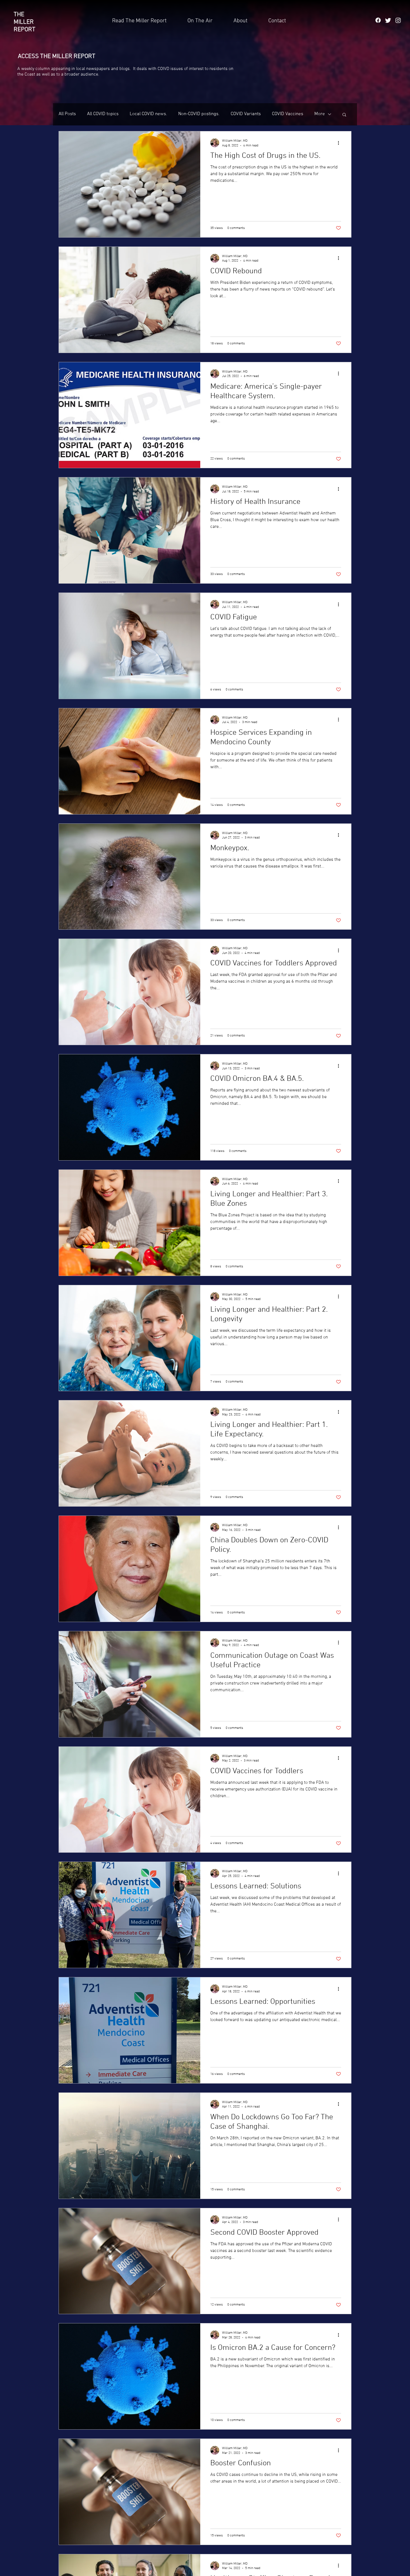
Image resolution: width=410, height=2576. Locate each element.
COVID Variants (246, 114)
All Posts (67, 114)
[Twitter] (388, 20)
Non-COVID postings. (199, 114)
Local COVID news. (148, 114)
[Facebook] (378, 20)
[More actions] (340, 143)
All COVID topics (103, 114)
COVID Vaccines (288, 114)
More (320, 114)
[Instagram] (398, 20)
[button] (277, 21)
